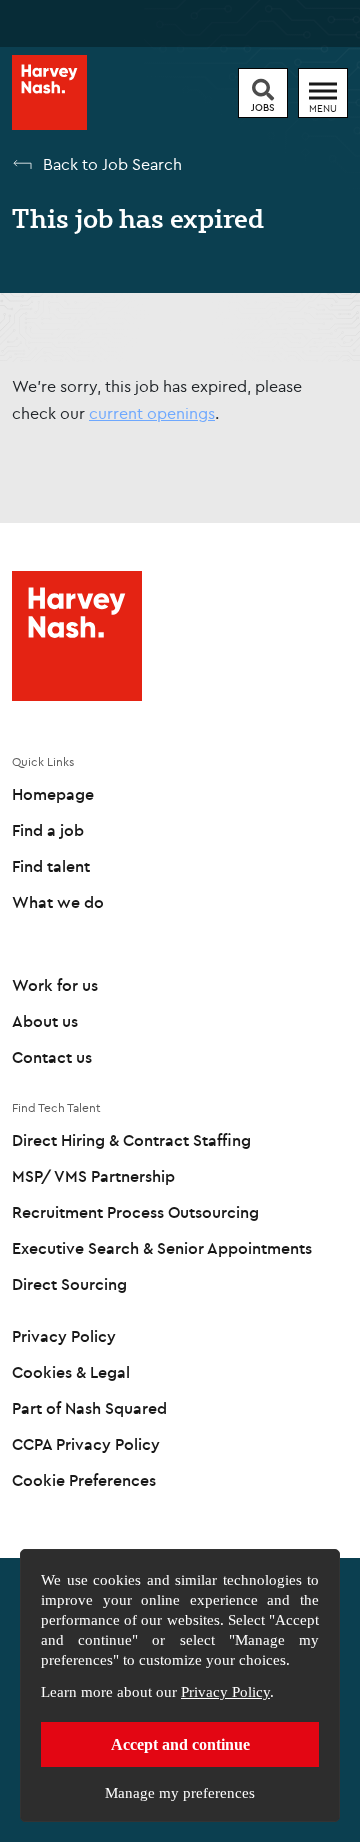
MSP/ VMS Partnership (93, 1176)
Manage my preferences (180, 1793)
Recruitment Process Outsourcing (135, 1212)
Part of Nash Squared (89, 1408)
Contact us (52, 1057)
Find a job (48, 830)
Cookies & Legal (71, 1372)
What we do (58, 902)
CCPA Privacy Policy (86, 1444)
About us (45, 1021)
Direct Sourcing (69, 1284)
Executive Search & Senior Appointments (162, 1248)
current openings (152, 413)
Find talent (51, 866)
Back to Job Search (112, 164)
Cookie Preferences (84, 1480)
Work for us (55, 985)
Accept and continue (180, 1744)
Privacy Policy (225, 1692)
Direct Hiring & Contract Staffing (131, 1140)
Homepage (53, 794)
